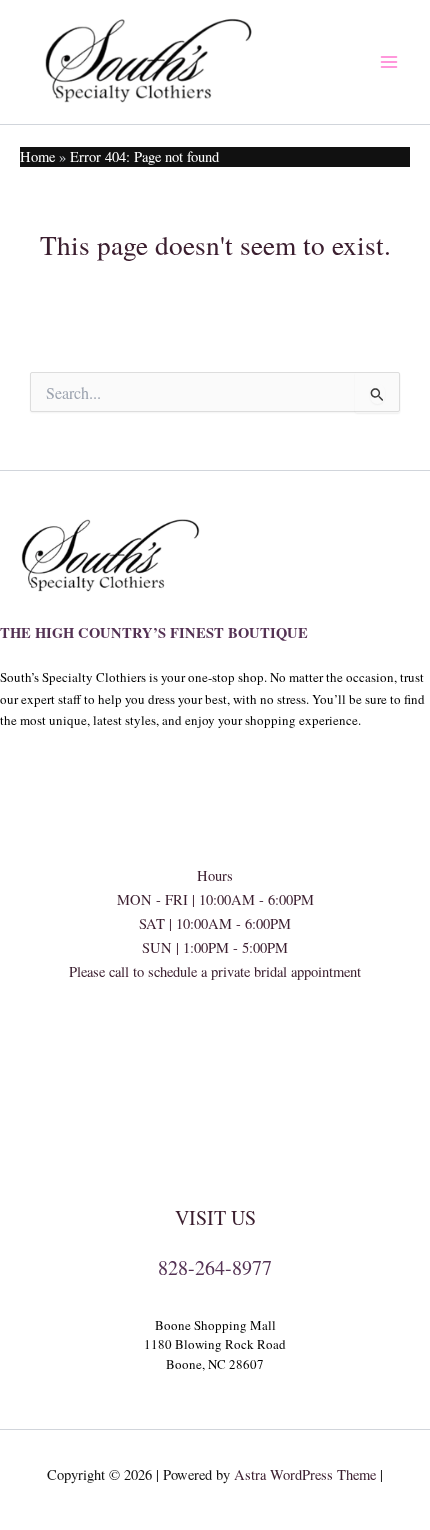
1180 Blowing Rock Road (215, 1344)
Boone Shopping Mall (215, 1325)
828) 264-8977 (215, 1043)
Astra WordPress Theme (305, 1474)
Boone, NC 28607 (215, 1364)
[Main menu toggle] (389, 62)
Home (37, 156)
